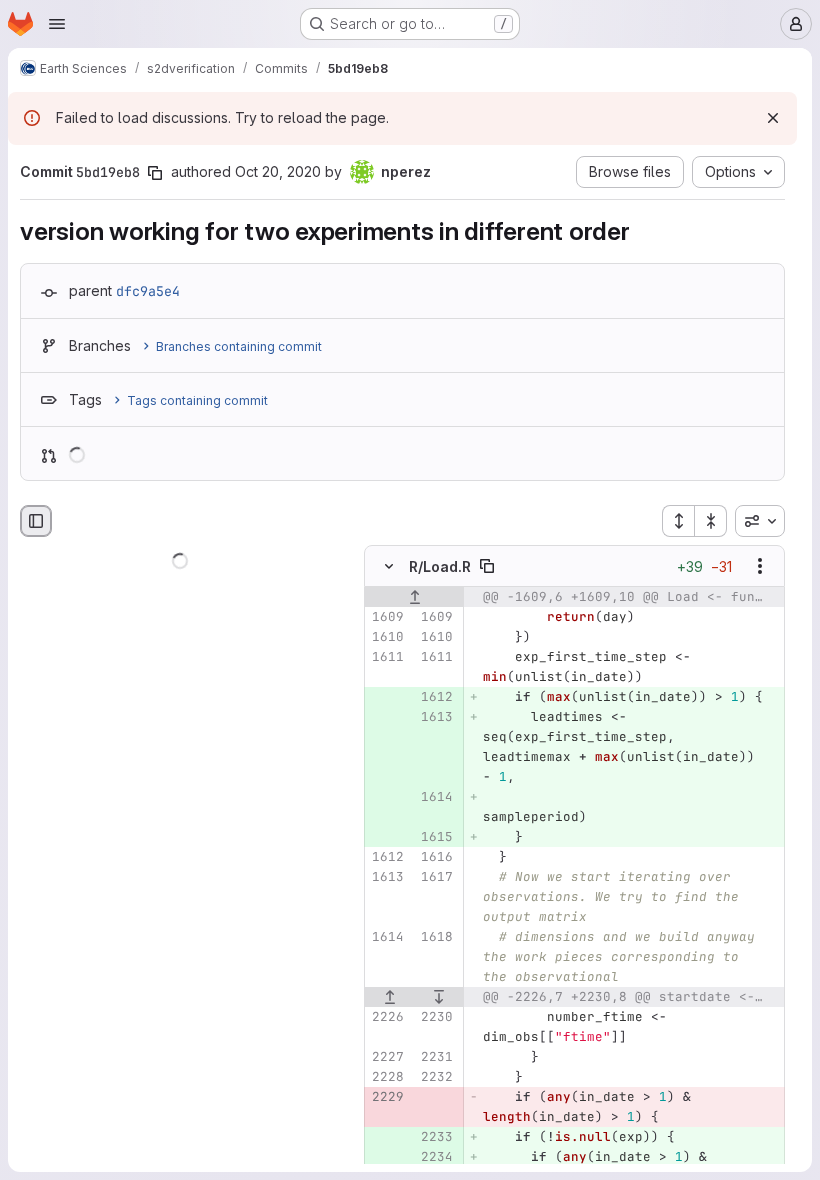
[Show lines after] (440, 997)
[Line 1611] (387, 657)
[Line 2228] (387, 1077)
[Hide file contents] (389, 566)
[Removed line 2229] (387, 1097)
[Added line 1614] (436, 797)
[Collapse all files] (711, 521)
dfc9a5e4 (148, 291)
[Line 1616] (436, 857)
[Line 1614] (387, 937)
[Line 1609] (387, 617)
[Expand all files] (678, 521)
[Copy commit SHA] (155, 173)
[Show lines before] (414, 597)
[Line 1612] (387, 857)
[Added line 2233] (436, 1137)
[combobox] (760, 521)
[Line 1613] (387, 877)
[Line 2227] (387, 1057)
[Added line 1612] (436, 697)
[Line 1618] (436, 937)
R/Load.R (440, 566)
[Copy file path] (487, 566)
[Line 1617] (436, 877)
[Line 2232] (436, 1077)
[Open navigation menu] (57, 24)
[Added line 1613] (436, 717)
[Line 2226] (387, 1017)
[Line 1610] (387, 637)
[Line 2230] (436, 1017)
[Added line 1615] (436, 837)
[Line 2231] (436, 1057)
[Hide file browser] (36, 521)
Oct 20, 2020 (278, 171)
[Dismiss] (773, 118)
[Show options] (760, 566)
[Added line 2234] (436, 1157)
